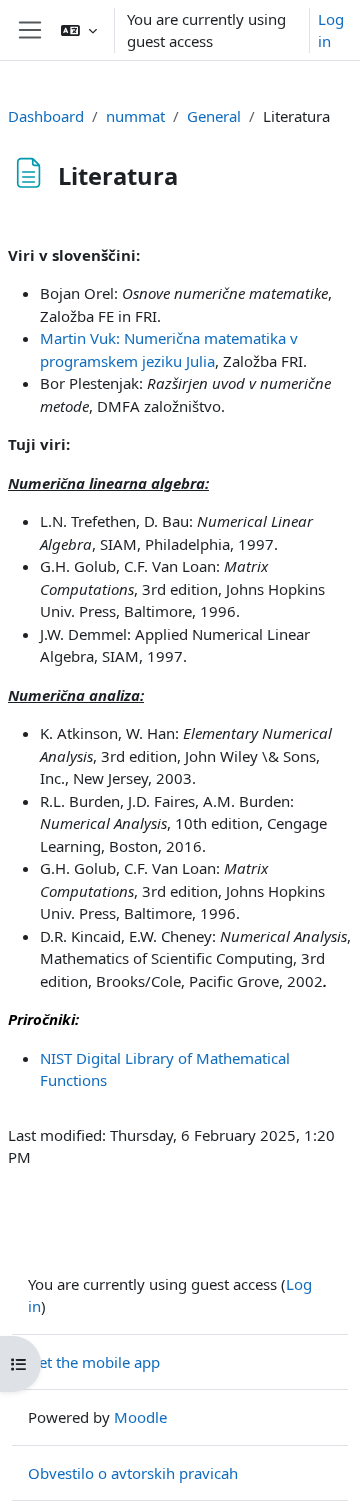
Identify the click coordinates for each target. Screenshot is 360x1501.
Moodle (140, 1417)
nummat (135, 116)
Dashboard (46, 116)
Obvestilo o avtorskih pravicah (133, 1473)
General (214, 116)
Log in (331, 30)
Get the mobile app (94, 1362)
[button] (79, 30)
